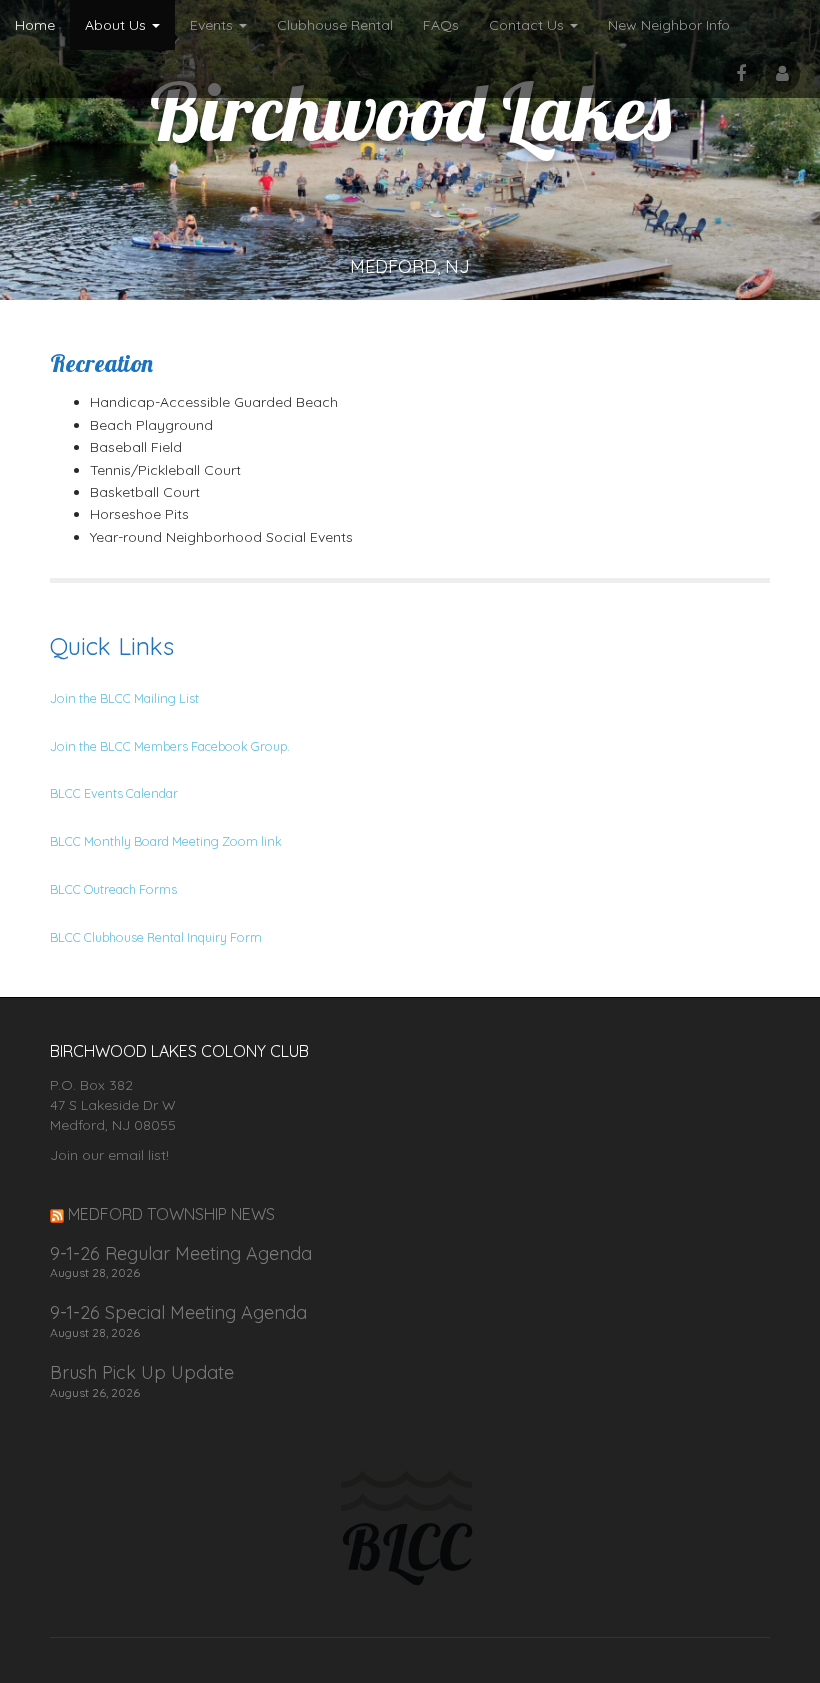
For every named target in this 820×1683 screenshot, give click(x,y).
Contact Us (528, 25)
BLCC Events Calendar (114, 793)
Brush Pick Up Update (142, 1373)
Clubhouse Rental (335, 25)
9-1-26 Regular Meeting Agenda (181, 1254)
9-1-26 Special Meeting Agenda (178, 1313)
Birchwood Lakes (410, 111)
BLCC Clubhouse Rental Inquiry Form (156, 937)
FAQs (441, 25)
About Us (117, 25)
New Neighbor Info (669, 25)
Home (35, 25)
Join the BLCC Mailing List (124, 698)
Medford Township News (171, 1214)
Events (213, 25)
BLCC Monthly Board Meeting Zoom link (166, 841)
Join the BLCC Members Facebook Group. (170, 746)
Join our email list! (109, 1155)
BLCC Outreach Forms (113, 889)
